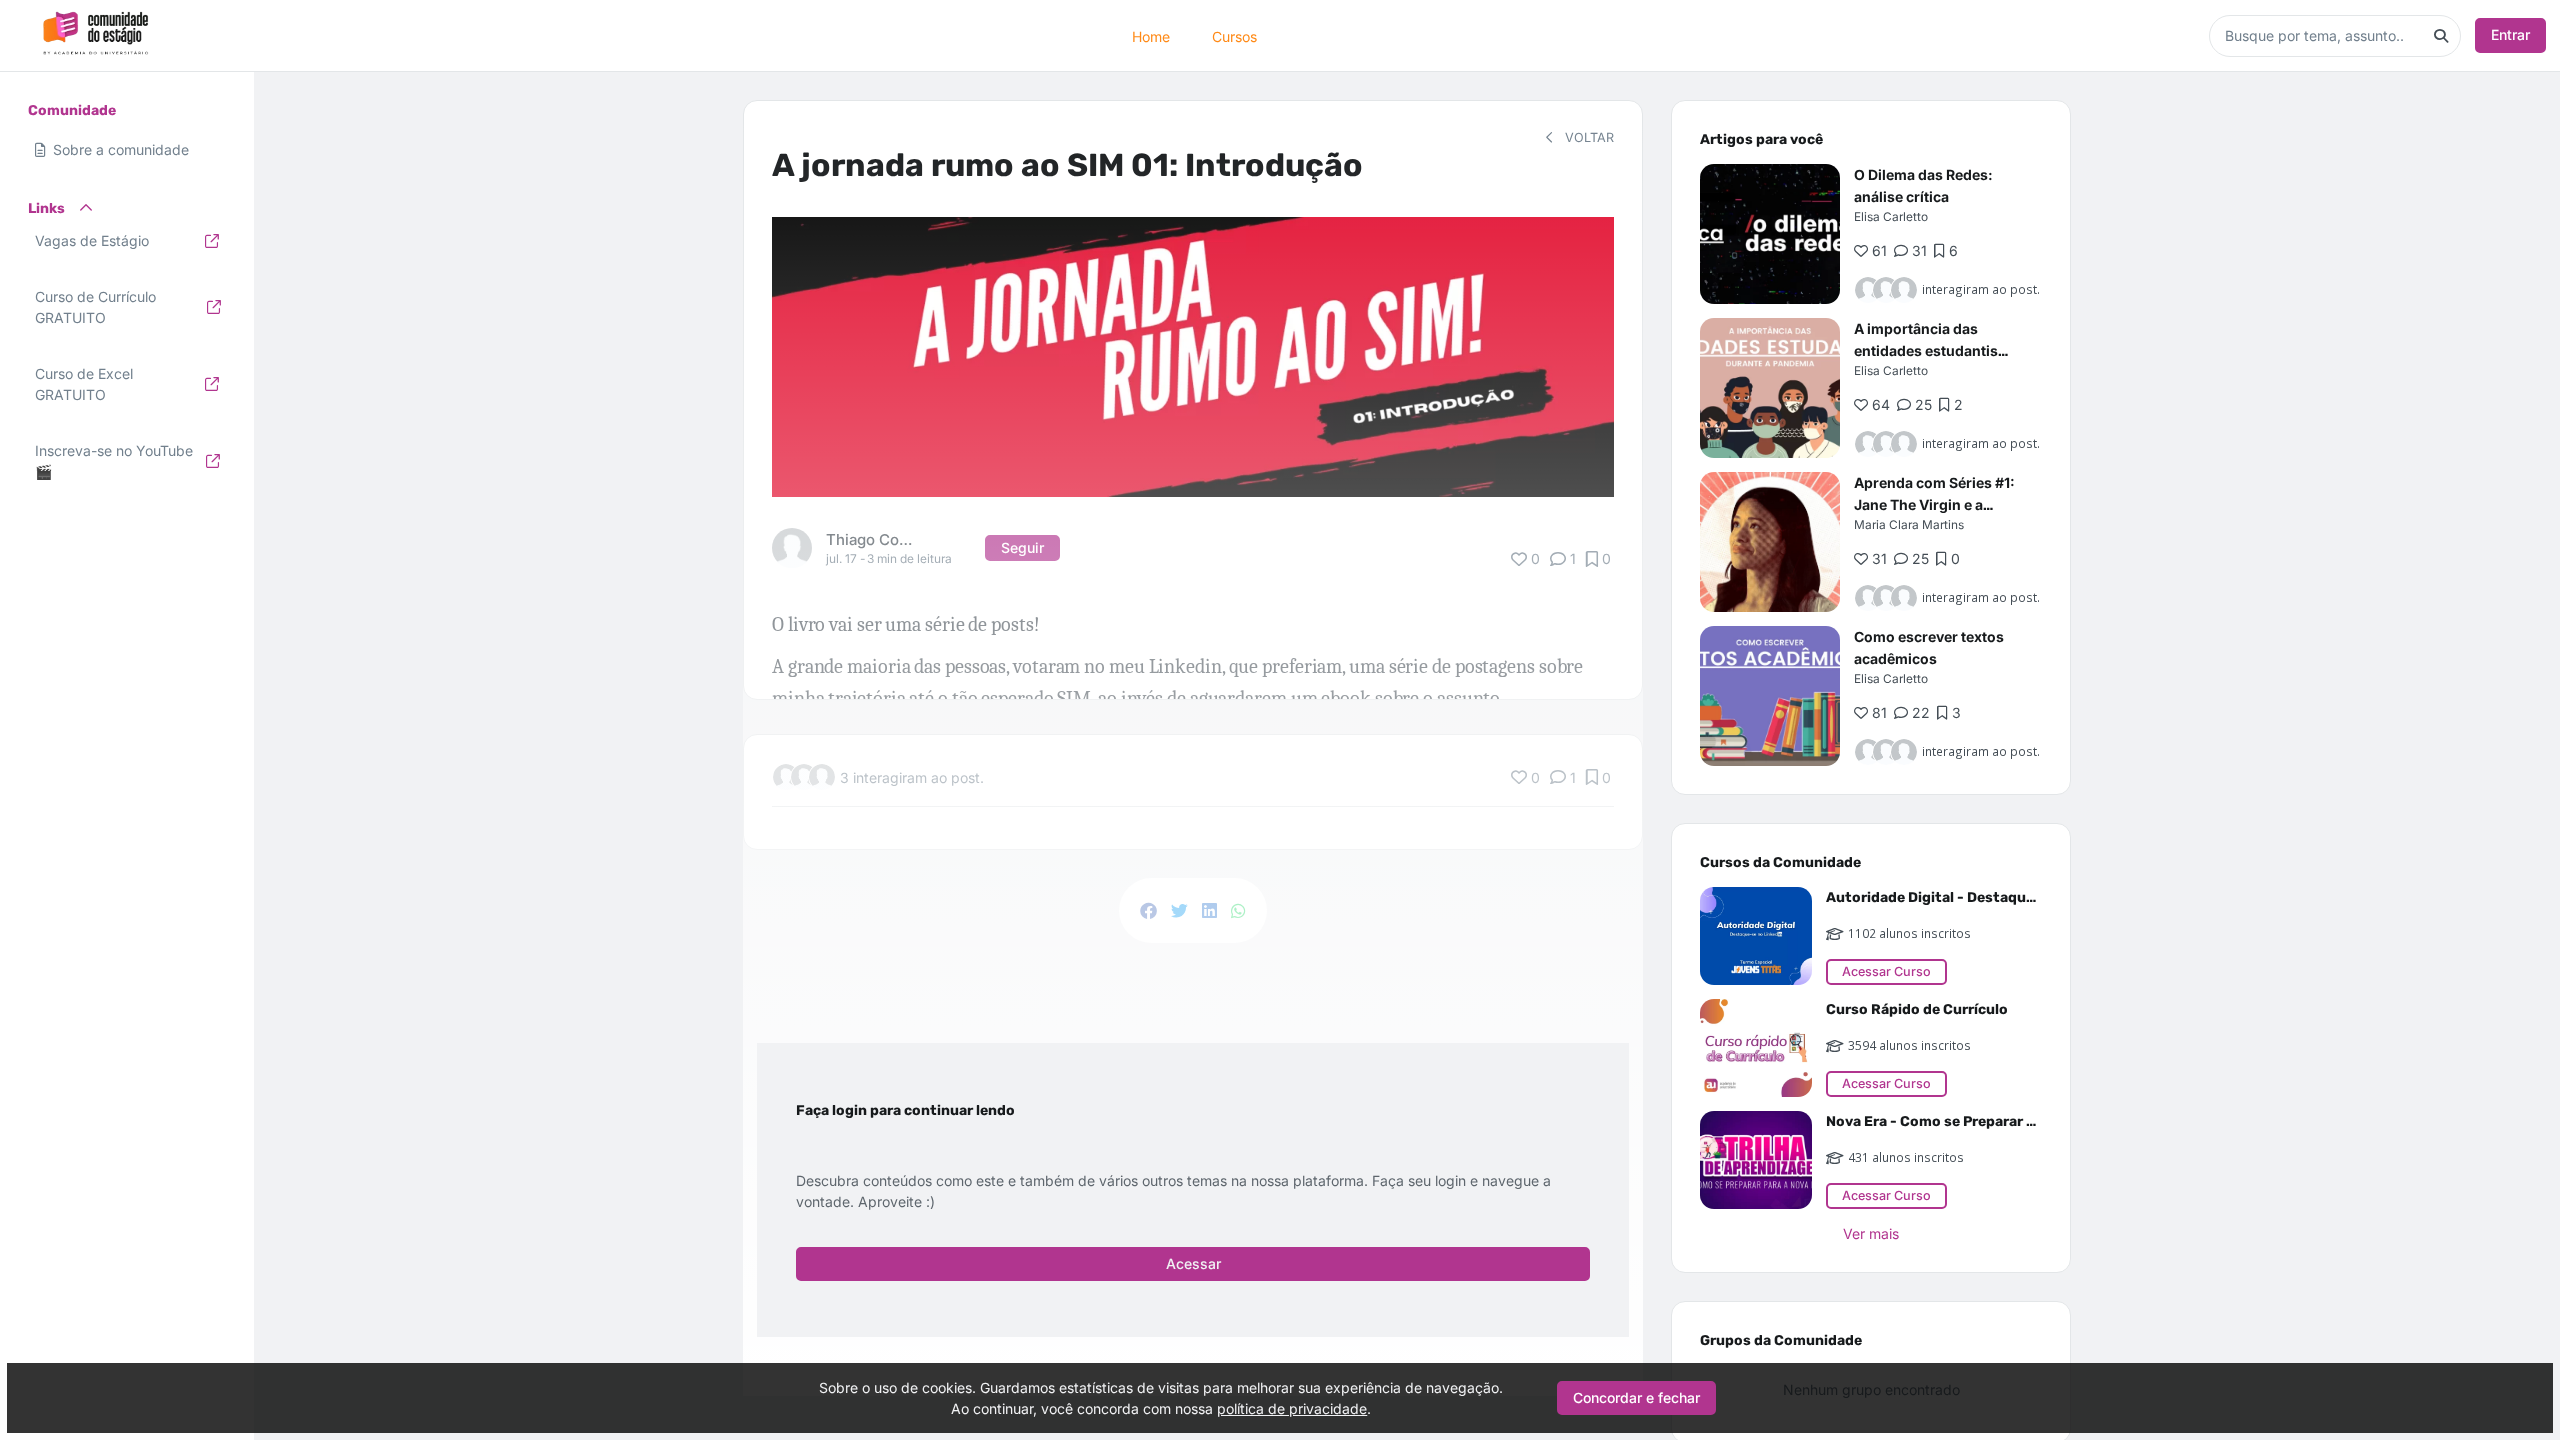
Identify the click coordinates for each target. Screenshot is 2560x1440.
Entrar (2510, 34)
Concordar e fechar (1636, 1397)
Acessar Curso (1886, 971)
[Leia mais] (1770, 234)
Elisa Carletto (1891, 216)
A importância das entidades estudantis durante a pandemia (1926, 350)
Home (1151, 35)
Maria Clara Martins (1909, 524)
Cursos (1234, 35)
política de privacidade (1292, 1408)
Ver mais (1871, 1233)
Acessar (1193, 1263)
